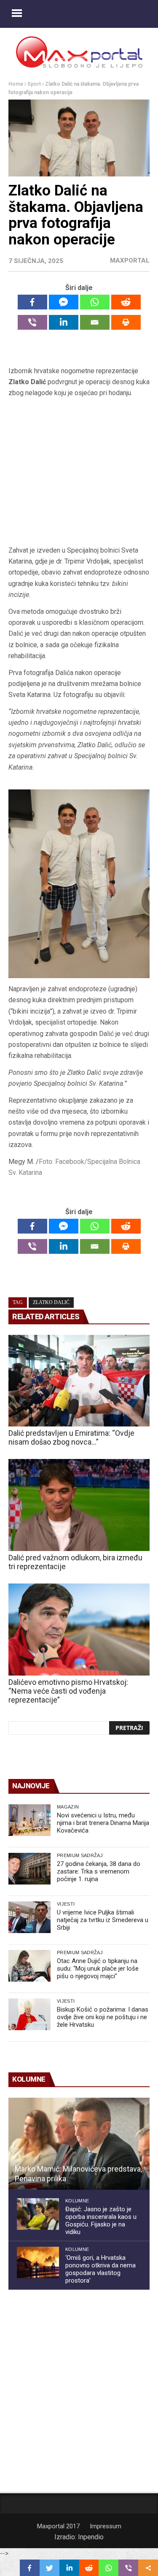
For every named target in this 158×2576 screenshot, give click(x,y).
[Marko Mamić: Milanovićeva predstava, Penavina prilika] (79, 2144)
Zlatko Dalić (51, 1302)
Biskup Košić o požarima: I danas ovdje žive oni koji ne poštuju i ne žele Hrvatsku (103, 2017)
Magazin (68, 1807)
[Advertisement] (79, 472)
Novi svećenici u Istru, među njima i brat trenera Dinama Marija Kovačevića (103, 1823)
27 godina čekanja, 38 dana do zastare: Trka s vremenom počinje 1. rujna (99, 1871)
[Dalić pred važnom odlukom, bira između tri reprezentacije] (79, 1505)
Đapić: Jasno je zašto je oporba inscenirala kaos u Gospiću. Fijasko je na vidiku (101, 2221)
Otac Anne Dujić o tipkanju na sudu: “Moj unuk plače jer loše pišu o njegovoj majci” (98, 1969)
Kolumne (77, 2201)
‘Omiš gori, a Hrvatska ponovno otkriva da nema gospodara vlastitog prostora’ (100, 2269)
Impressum (106, 2526)
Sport (34, 84)
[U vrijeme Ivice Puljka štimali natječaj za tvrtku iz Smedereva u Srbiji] (29, 1917)
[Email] (95, 322)
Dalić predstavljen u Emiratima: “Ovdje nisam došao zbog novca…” (71, 1437)
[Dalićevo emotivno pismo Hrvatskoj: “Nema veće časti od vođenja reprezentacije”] (79, 1630)
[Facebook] (32, 302)
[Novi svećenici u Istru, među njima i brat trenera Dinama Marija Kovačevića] (29, 1820)
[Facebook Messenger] (64, 302)
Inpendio (91, 2537)
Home (16, 84)
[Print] (126, 322)
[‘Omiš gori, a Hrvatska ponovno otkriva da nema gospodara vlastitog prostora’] (38, 2263)
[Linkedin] (64, 322)
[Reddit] (126, 302)
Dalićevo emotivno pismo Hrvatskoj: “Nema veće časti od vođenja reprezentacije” (68, 1691)
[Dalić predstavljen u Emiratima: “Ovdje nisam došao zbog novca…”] (79, 1381)
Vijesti (66, 1904)
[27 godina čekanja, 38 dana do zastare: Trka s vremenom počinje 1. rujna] (29, 1869)
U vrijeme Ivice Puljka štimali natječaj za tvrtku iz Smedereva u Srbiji (103, 1920)
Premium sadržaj (80, 1855)
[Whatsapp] (95, 302)
